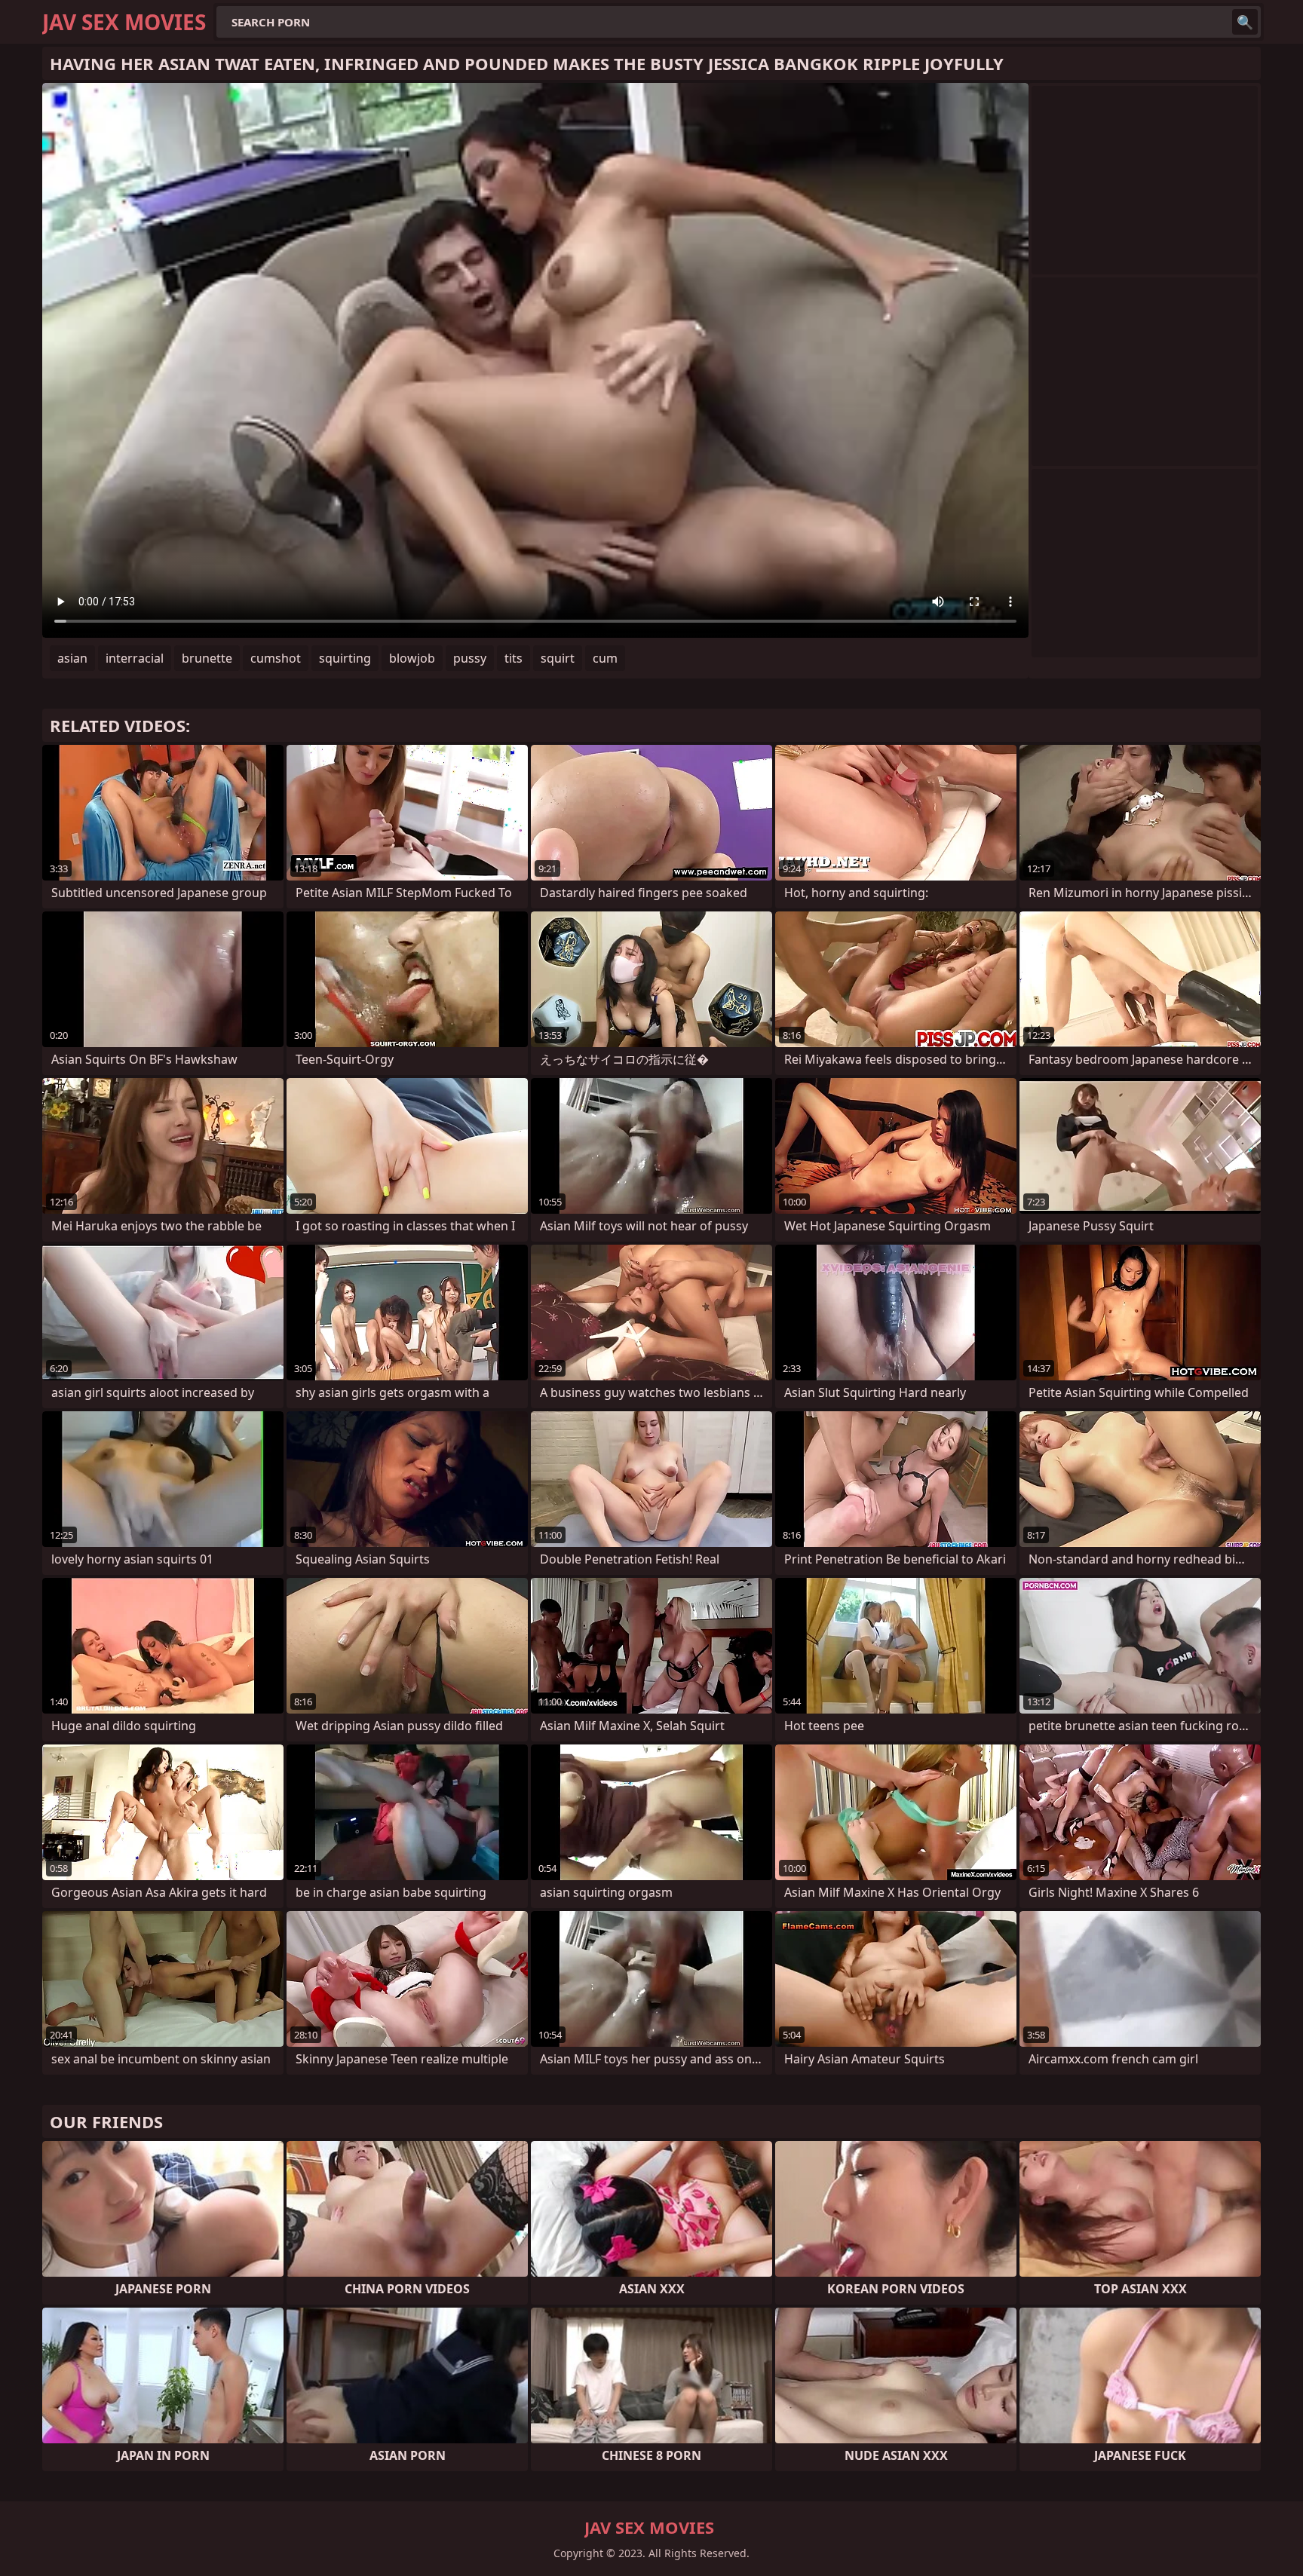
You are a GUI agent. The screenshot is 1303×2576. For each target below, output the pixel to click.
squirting (345, 658)
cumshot (276, 658)
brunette (207, 658)
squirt (558, 658)
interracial (135, 658)
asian (72, 658)
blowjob (412, 658)
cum (605, 658)
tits (514, 658)
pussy (470, 658)
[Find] (1245, 22)
